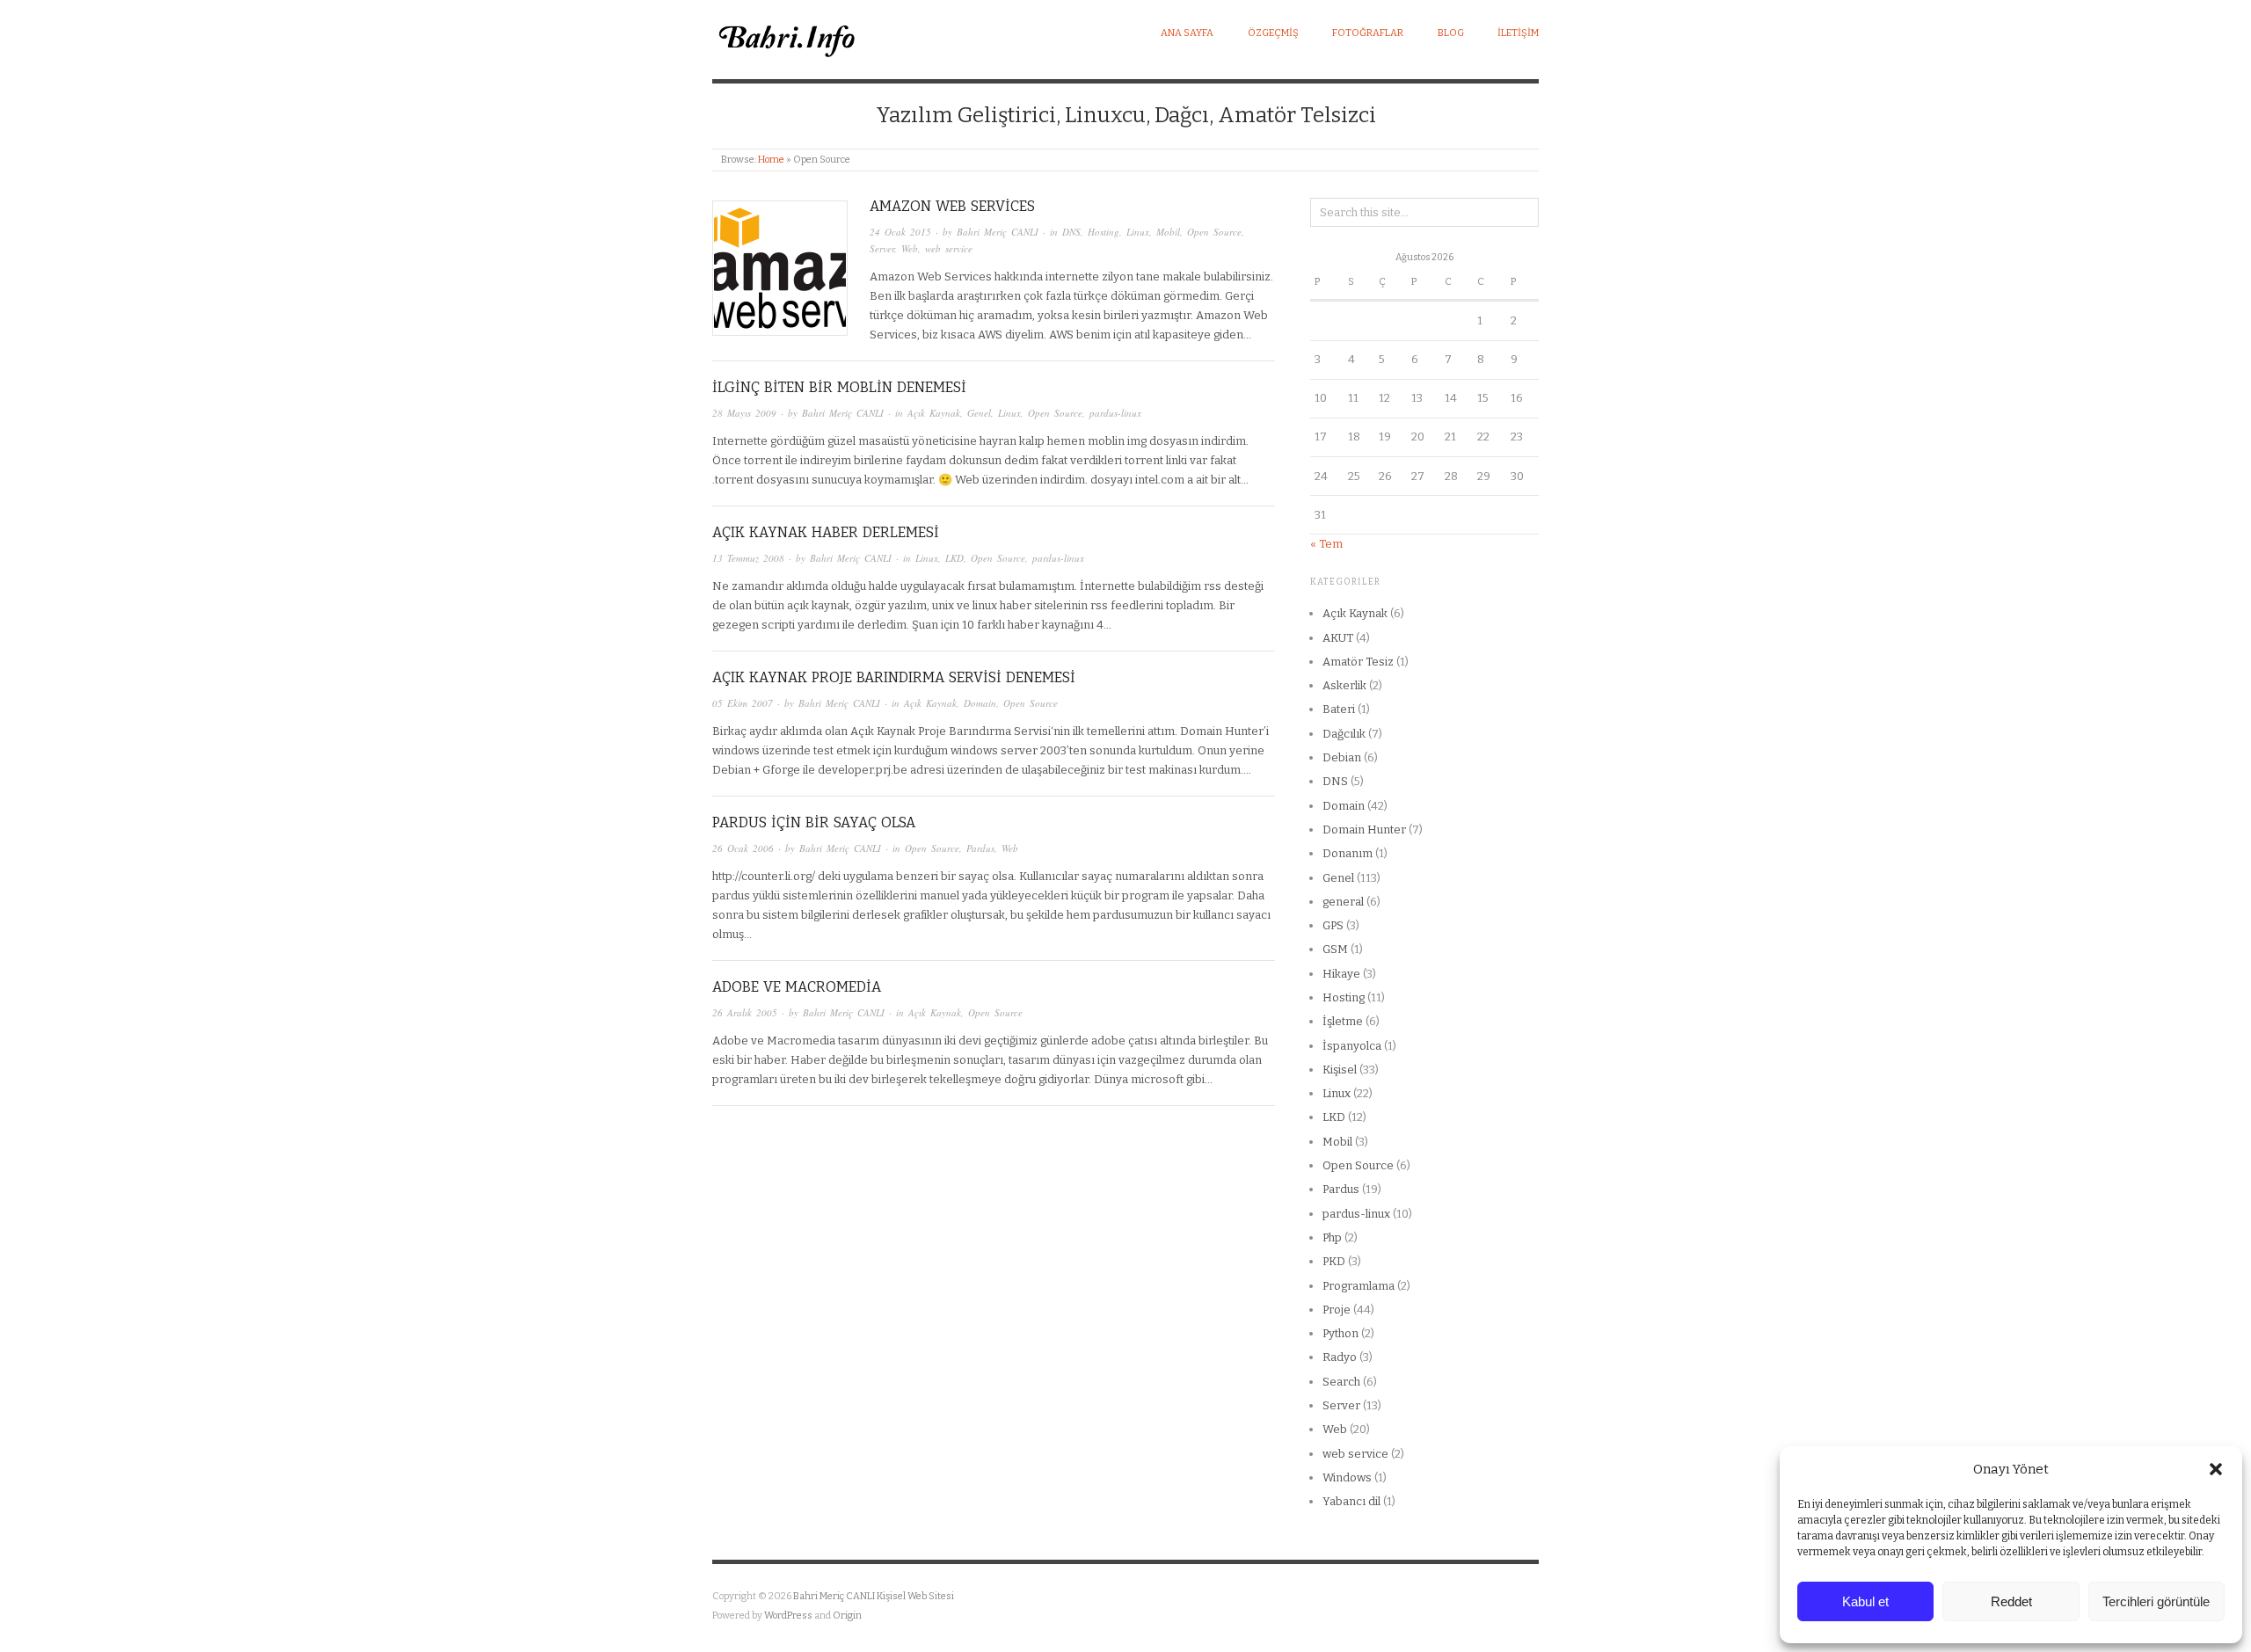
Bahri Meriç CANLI (998, 232)
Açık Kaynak (934, 413)
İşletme (1343, 1021)
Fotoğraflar (1368, 33)
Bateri (1339, 709)
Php (1332, 1237)
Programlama (1359, 1286)
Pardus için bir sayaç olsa (814, 822)
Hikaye (1341, 974)
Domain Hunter (1364, 830)
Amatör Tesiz (1358, 662)
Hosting (1104, 232)
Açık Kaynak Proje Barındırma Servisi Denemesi (894, 677)
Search (1341, 1382)
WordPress (788, 1616)
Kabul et (1865, 1601)
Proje (1337, 1310)
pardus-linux (1115, 413)
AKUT (1338, 638)
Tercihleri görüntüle (2156, 1601)
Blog (1451, 33)
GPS (1333, 925)
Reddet (2011, 1601)
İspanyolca (1352, 1046)
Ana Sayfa (1187, 33)
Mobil (1168, 232)
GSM (1335, 949)
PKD (1334, 1261)
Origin (847, 1616)
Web (910, 248)
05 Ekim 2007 (743, 703)
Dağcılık (1344, 734)
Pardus (980, 848)
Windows (1347, 1477)
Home (771, 160)
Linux (1138, 232)
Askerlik (1344, 685)
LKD (954, 558)
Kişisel (1340, 1070)
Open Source (1214, 232)
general (1343, 902)
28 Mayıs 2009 (744, 413)
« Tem (1326, 544)
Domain (980, 703)
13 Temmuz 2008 (748, 558)
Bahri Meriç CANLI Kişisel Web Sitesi (874, 1596)
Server (882, 248)
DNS (1071, 232)
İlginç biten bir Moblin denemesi (839, 387)
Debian (1342, 757)
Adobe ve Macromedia (797, 987)
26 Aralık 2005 (745, 1012)
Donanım (1348, 853)
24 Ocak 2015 (900, 232)
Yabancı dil (1351, 1501)
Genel (979, 413)
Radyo (1340, 1357)
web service (949, 248)
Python (1340, 1333)
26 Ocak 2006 (743, 848)
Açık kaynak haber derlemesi (826, 532)
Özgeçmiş (1273, 33)
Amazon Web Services (952, 206)
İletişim (1518, 33)
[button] (2216, 1469)
